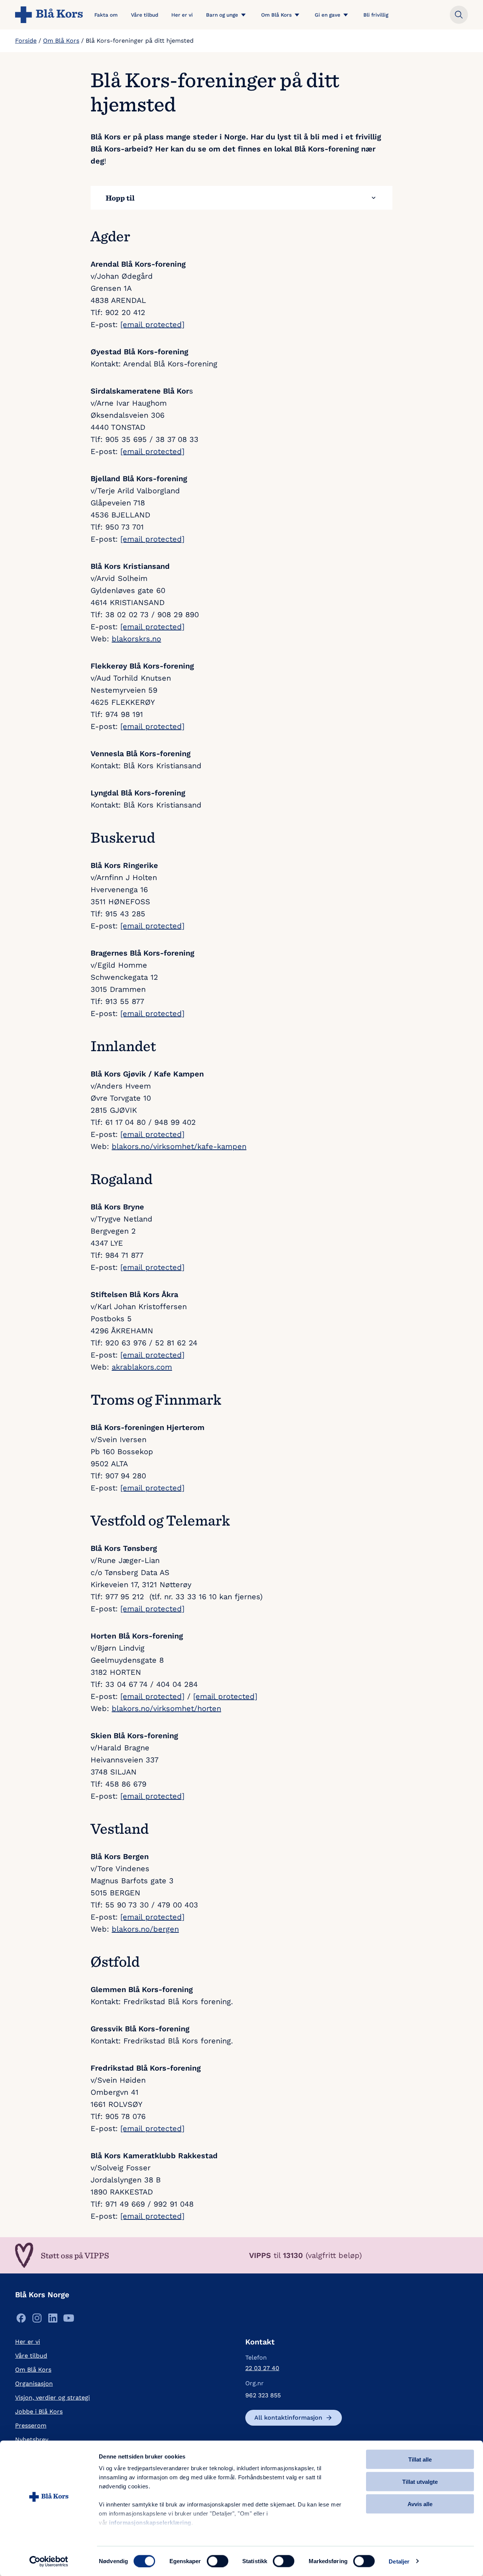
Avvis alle (420, 2504)
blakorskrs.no (136, 639)
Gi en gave (328, 15)
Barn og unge (222, 15)
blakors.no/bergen (145, 1929)
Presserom (31, 2425)
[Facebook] (21, 2320)
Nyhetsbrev (32, 2439)
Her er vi (182, 15)
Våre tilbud (145, 15)
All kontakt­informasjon (288, 2418)
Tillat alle (420, 2459)
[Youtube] (69, 2320)
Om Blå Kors (276, 15)
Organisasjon (34, 2384)
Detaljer (399, 2561)
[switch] (218, 2561)
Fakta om (106, 15)
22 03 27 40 (262, 2368)
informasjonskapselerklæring (150, 2523)
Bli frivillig (376, 15)
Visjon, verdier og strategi (52, 2398)
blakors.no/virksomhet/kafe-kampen (179, 1146)
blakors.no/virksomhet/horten (166, 1708)
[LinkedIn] (53, 2320)
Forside (26, 41)
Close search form (459, 15)
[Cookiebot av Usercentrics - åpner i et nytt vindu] (49, 2561)
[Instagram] (37, 2320)
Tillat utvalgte (420, 2481)
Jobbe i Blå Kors (39, 2412)
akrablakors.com (142, 1367)
